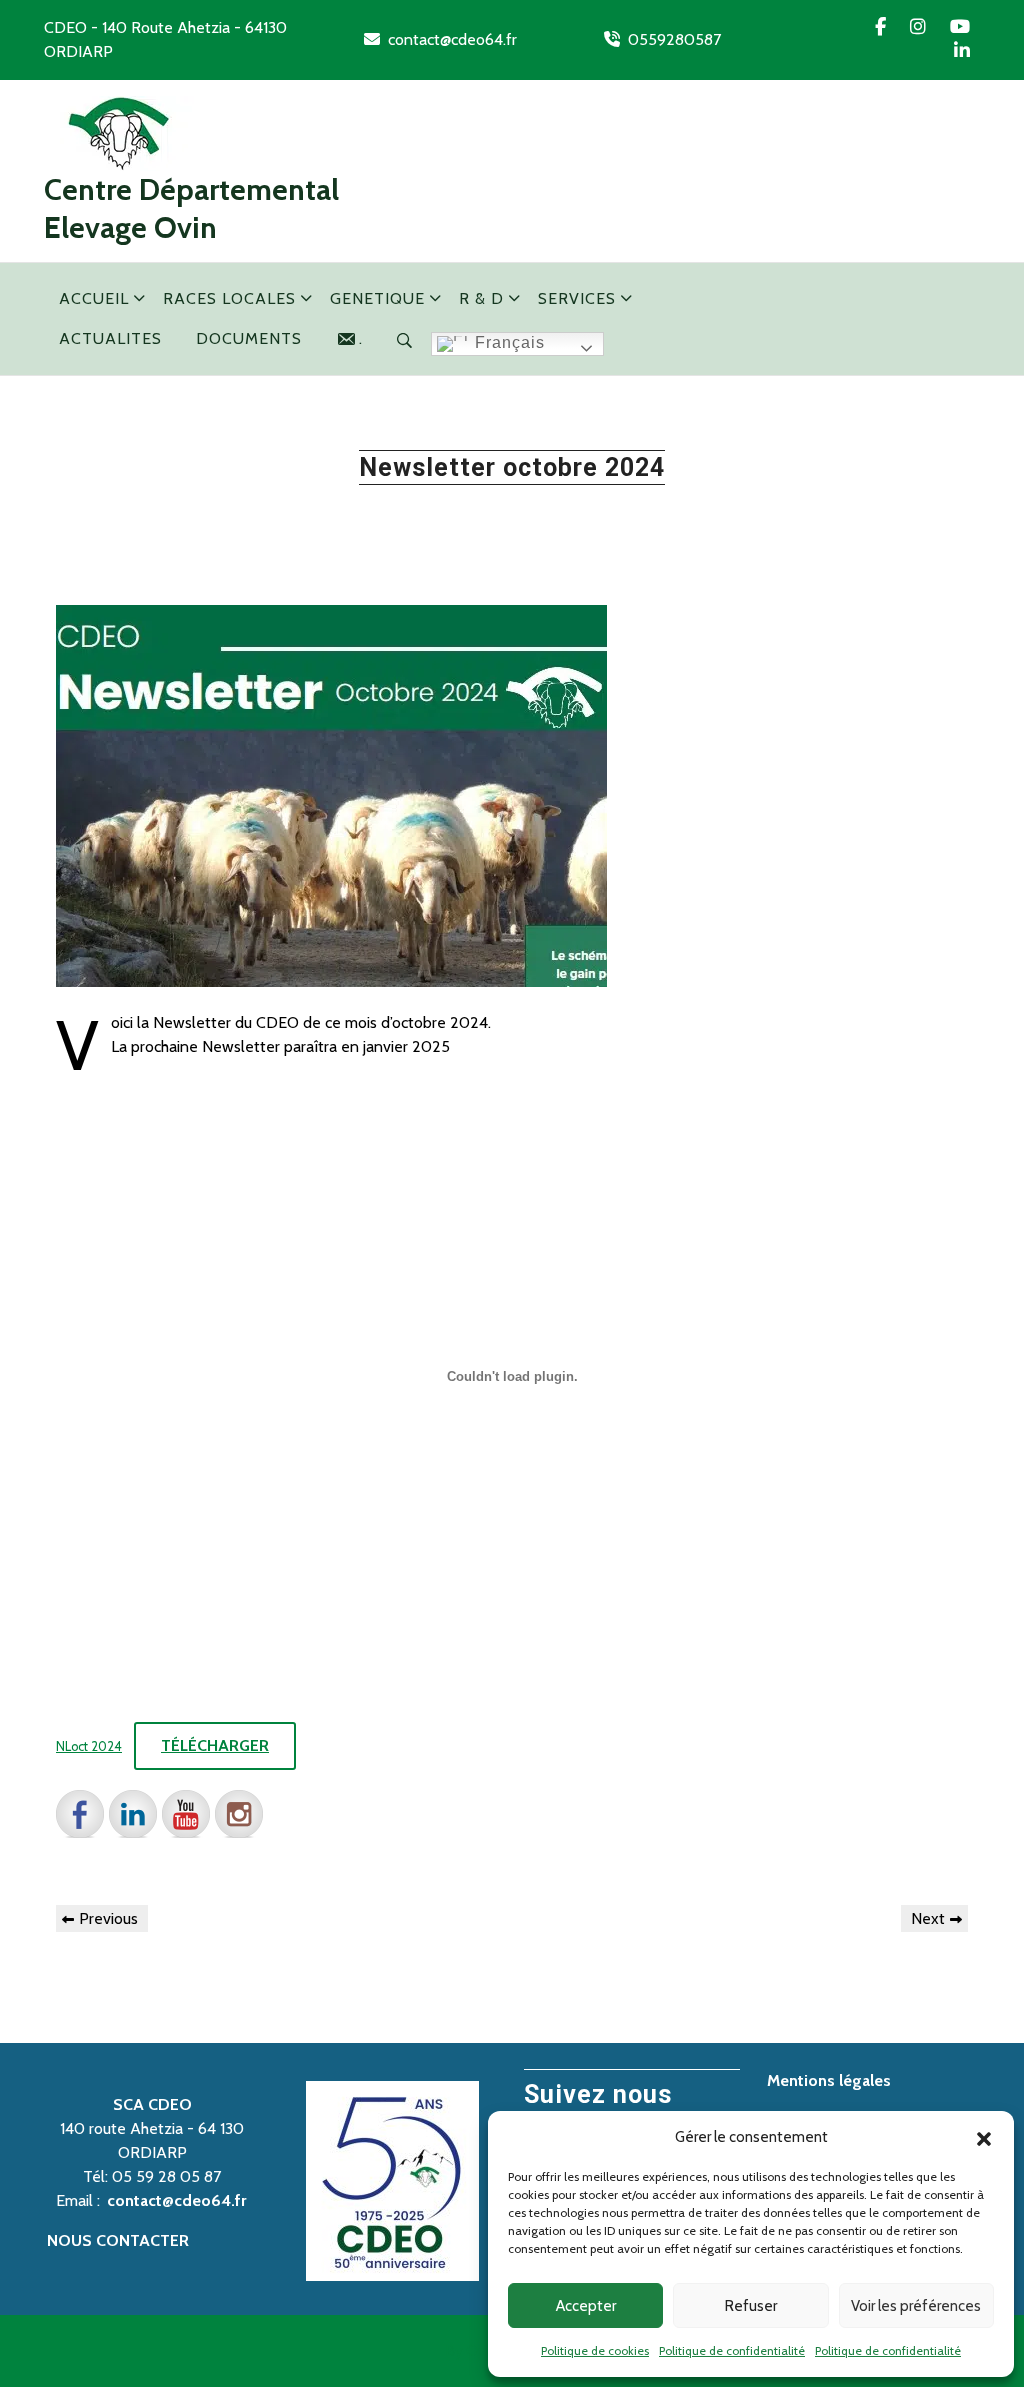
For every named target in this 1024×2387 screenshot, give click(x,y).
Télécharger (215, 1745)
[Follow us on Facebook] (80, 1814)
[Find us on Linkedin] (133, 1814)
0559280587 (674, 39)
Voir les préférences (916, 2306)
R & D (481, 298)
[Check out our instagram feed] (239, 1814)
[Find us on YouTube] (186, 1814)
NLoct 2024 (89, 1746)
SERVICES (577, 298)
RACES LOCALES (229, 298)
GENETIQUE (377, 298)
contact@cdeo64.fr (452, 39)
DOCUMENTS (249, 338)
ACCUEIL (94, 298)
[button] (984, 2137)
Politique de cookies (595, 2350)
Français (507, 342)
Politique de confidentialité (732, 2350)
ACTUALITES (110, 338)
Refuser (751, 2306)
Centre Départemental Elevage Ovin (191, 208)
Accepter (586, 2306)
